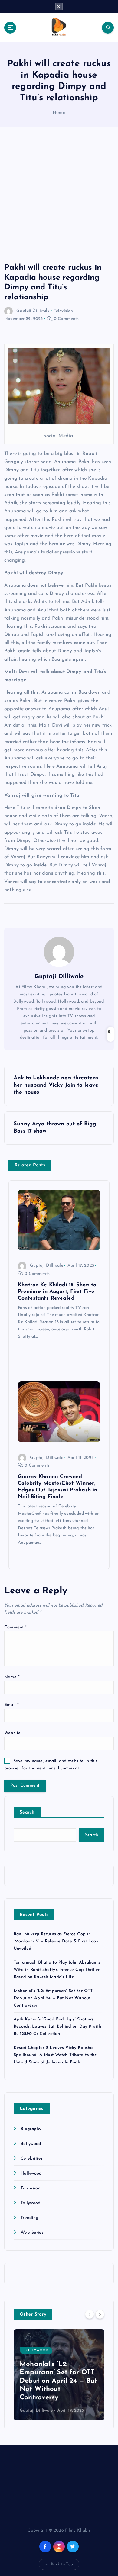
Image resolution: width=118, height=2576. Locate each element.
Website (12, 1733)
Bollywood (31, 2144)
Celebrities (32, 2159)
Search (27, 1812)
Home (59, 113)
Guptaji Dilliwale (33, 311)
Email (11, 1705)
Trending (29, 2218)
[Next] (100, 2314)
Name (12, 1677)
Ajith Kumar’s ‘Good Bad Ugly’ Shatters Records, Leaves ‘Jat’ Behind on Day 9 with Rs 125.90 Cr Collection (57, 2027)
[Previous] (90, 2314)
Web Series (32, 2233)
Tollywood (31, 2203)
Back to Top (62, 2564)
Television (63, 311)
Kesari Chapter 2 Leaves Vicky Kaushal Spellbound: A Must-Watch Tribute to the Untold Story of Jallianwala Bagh (55, 2055)
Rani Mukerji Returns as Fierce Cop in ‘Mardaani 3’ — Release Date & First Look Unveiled (56, 1941)
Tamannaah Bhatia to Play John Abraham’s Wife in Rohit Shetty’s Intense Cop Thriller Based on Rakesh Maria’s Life (57, 1970)
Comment (15, 1627)
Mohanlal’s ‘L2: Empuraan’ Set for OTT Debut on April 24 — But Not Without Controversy (53, 1998)
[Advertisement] (59, 201)
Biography (31, 2129)
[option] (59, 2375)
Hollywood (31, 2173)
